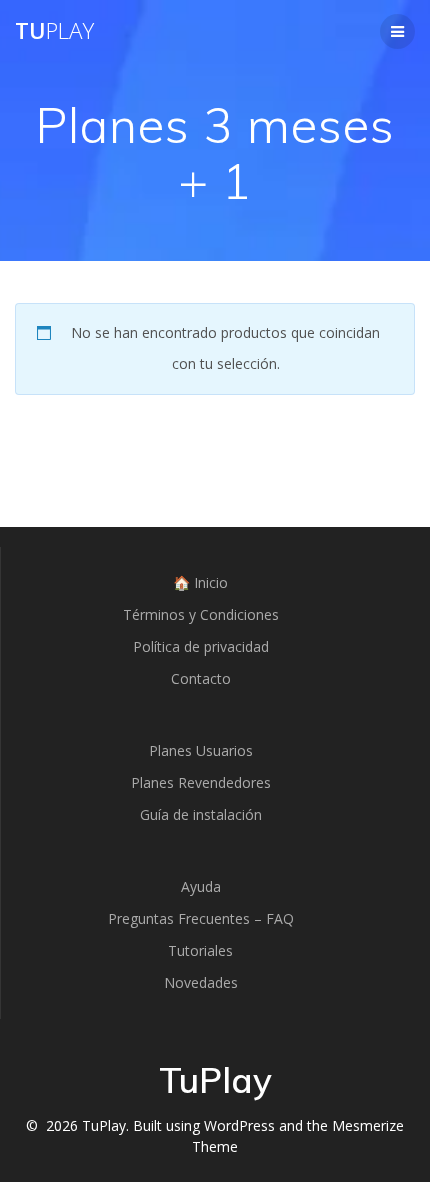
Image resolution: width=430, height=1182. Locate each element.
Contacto (201, 678)
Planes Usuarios (201, 750)
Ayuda (201, 886)
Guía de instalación (201, 814)
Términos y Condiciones (201, 614)
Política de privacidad (201, 646)
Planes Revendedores (201, 782)
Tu (54, 31)
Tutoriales (200, 950)
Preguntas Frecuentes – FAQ (201, 918)
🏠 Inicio (200, 582)
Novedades (201, 982)
